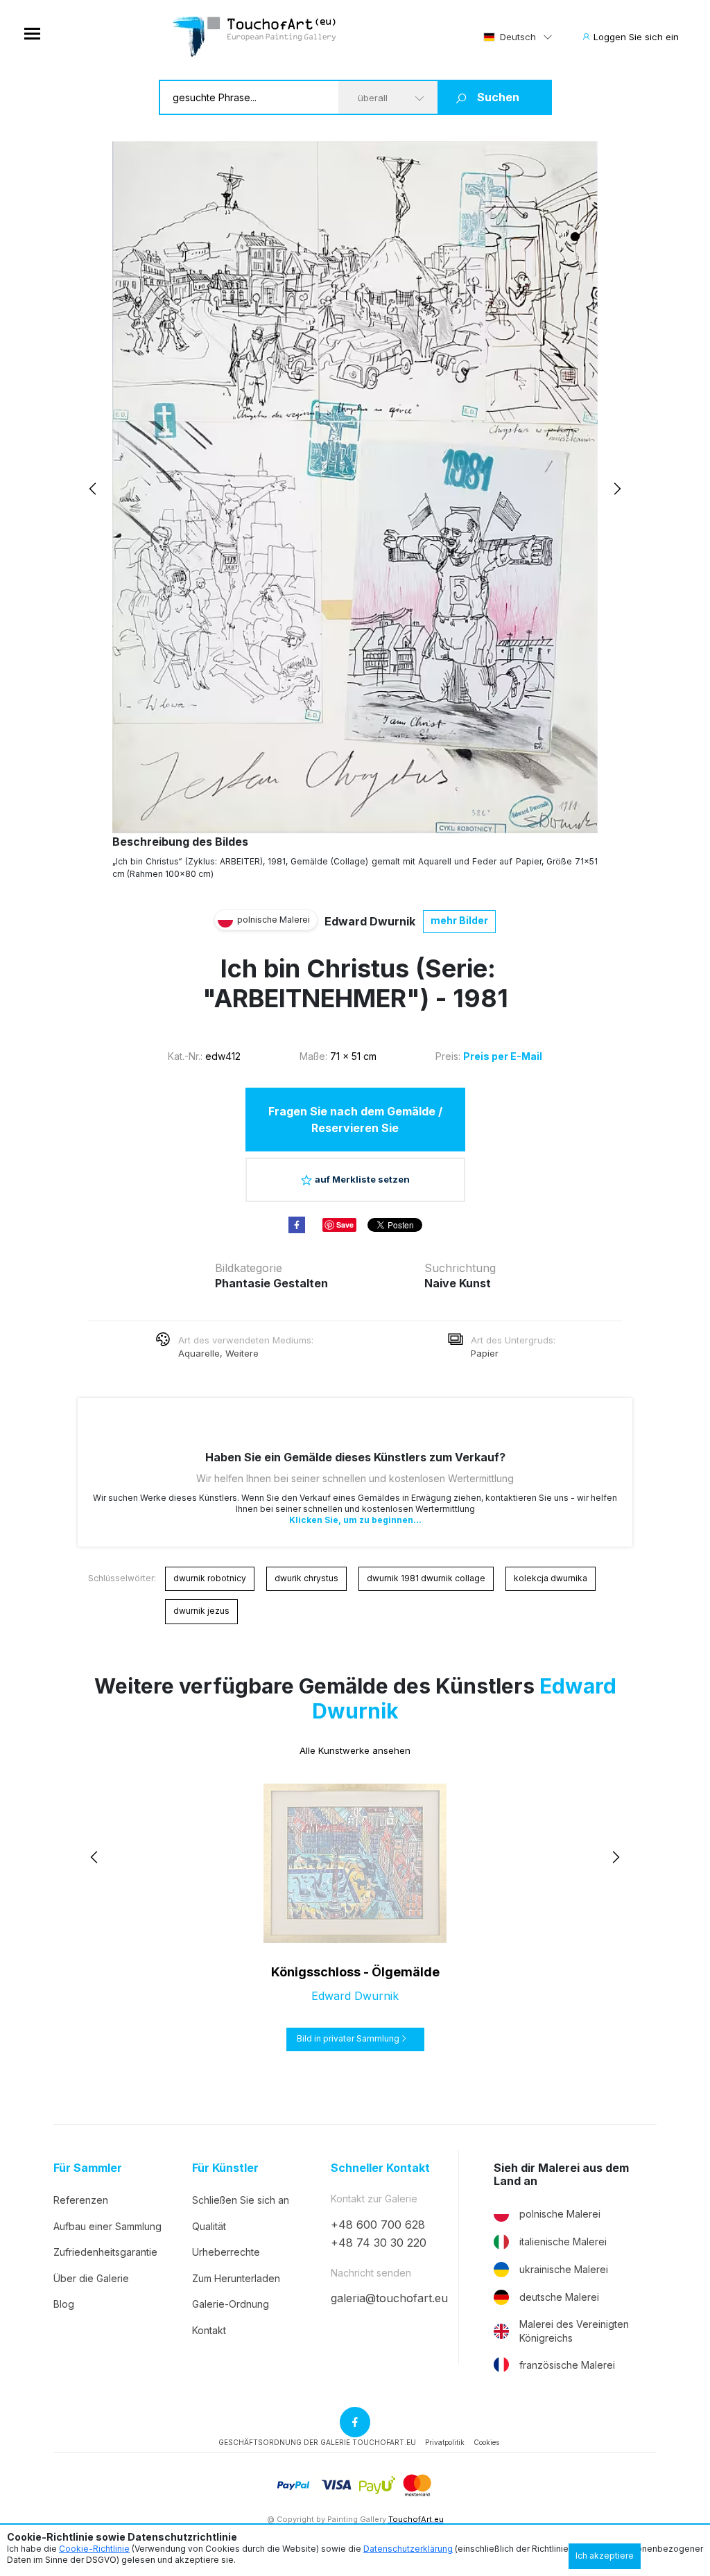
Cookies (486, 2442)
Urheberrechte (226, 2252)
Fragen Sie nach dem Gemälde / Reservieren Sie (355, 1120)
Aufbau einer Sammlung (107, 2226)
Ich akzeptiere (605, 2556)
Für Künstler (225, 2168)
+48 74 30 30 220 (379, 2243)
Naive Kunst (458, 1283)
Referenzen (81, 2200)
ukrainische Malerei (564, 2269)
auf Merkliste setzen (362, 1179)
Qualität (209, 2226)
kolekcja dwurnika (551, 1578)
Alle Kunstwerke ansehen (355, 1750)
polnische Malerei (560, 2214)
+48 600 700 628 (378, 2225)
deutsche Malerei (559, 2297)
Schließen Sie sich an (241, 2200)
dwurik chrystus (306, 1578)
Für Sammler (88, 2168)
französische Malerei (567, 2365)
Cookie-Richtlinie (94, 2549)
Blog (64, 2304)
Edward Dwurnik (370, 921)
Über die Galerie (91, 2278)
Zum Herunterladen (236, 2278)
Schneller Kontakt (380, 2168)
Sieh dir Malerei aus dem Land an (561, 2175)
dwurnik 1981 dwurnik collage (426, 1578)
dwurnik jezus (201, 1611)
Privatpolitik (445, 2442)
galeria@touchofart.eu (389, 2298)
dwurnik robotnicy (210, 1578)
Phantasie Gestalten (271, 1283)
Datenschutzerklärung (408, 2549)
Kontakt (209, 2330)
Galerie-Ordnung (231, 2304)
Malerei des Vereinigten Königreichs (574, 2331)
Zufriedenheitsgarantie (105, 2252)
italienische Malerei (563, 2242)
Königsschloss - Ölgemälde (355, 1972)
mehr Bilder (459, 920)
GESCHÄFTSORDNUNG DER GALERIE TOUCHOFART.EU (317, 2442)
